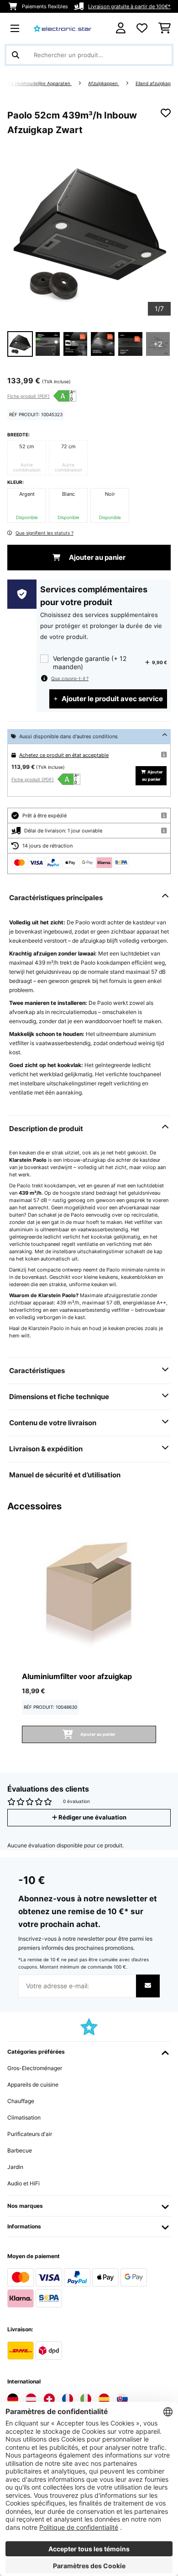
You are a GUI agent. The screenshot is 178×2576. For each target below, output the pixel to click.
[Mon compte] (121, 28)
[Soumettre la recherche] (16, 55)
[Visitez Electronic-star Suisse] (49, 2399)
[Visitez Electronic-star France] (68, 2399)
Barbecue (20, 2150)
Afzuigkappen (104, 83)
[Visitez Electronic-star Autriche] (31, 2399)
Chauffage (21, 2101)
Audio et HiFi (24, 2183)
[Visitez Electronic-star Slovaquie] (122, 2399)
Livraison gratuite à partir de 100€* (129, 6)
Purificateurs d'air (30, 2134)
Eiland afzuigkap (153, 83)
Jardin (15, 2167)
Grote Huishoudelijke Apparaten (37, 83)
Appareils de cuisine (33, 2085)
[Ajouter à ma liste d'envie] (166, 113)
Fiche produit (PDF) (29, 396)
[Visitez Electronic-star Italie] (86, 2399)
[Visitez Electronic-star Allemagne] (13, 2399)
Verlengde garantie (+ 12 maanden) (90, 663)
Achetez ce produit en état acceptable (64, 755)
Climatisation (24, 2117)
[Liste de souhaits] (142, 28)
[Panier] (165, 28)
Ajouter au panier (97, 558)
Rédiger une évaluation (92, 1817)
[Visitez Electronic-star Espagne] (104, 2399)
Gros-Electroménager (35, 2068)
